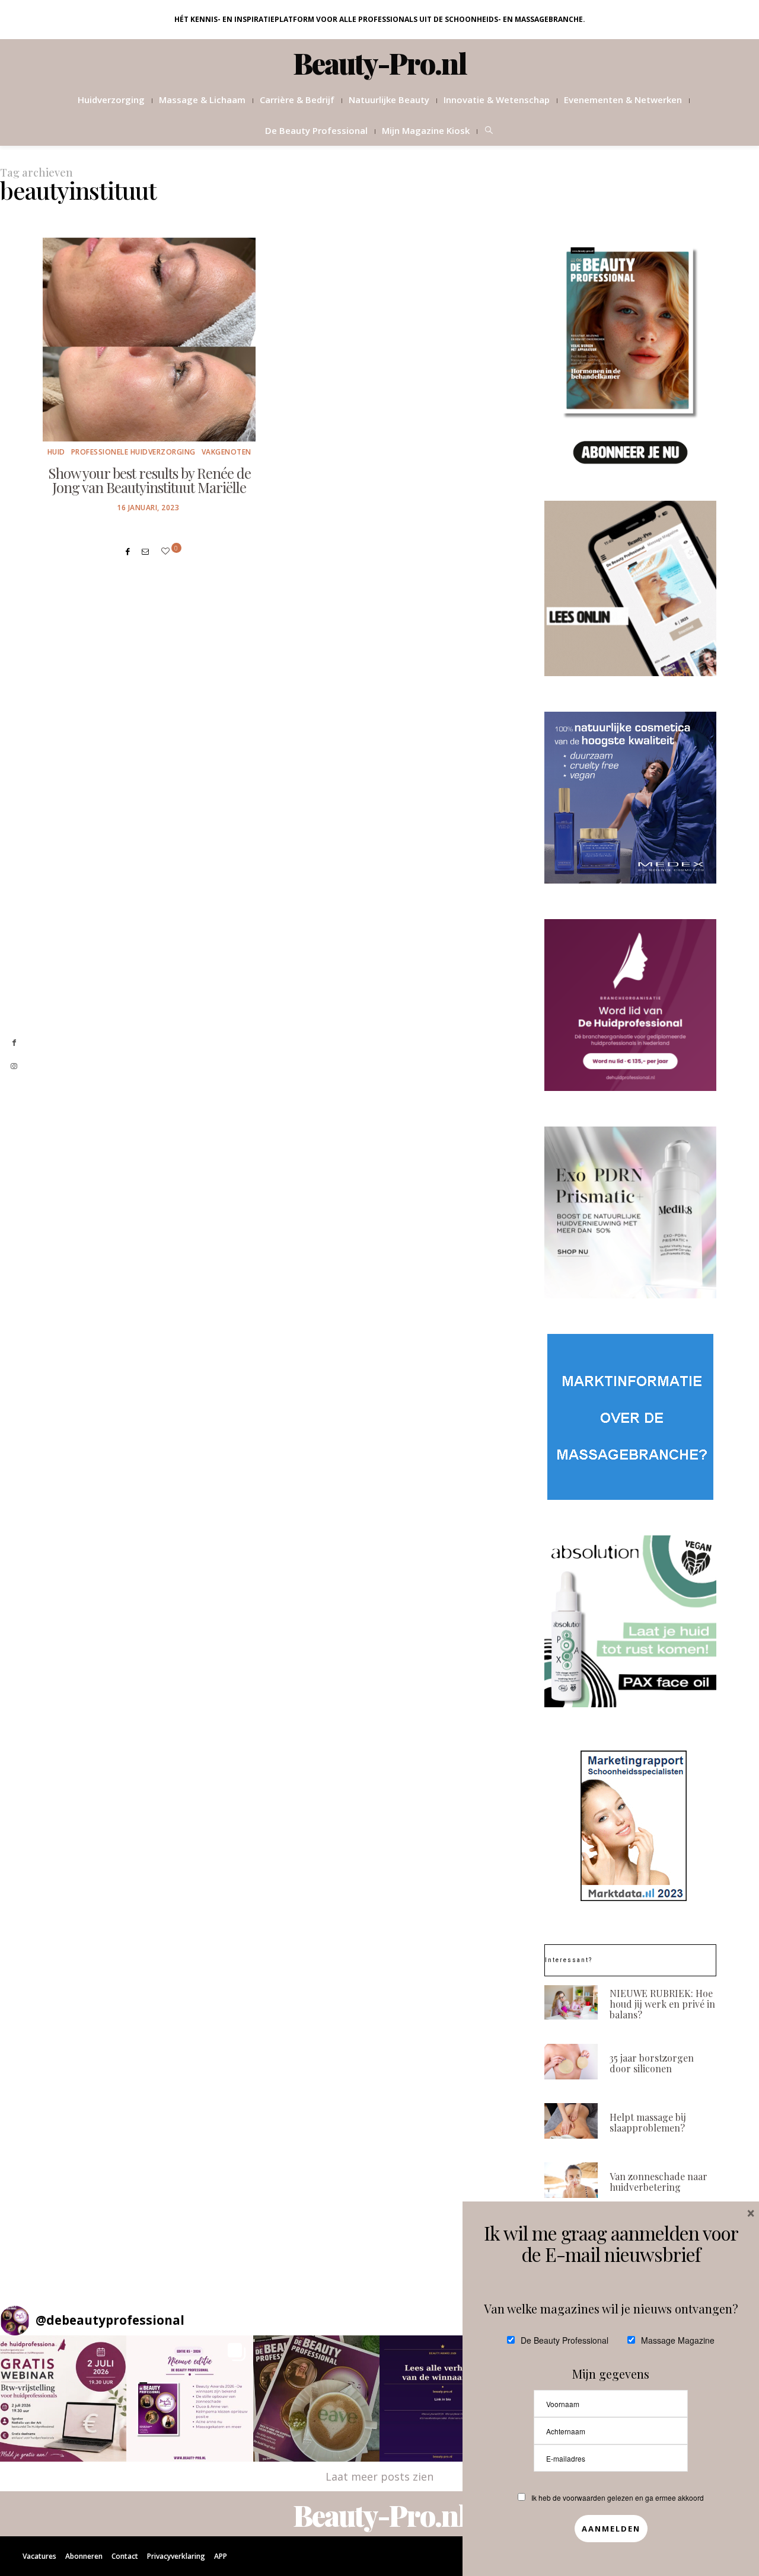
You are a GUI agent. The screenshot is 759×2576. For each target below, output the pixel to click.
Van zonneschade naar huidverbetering (658, 2182)
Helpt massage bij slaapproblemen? (648, 2122)
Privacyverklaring (176, 2556)
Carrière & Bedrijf (297, 100)
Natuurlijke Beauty (389, 100)
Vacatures (39, 2556)
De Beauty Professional (316, 130)
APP (221, 2556)
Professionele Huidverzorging (133, 452)
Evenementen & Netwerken (623, 100)
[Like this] (167, 551)
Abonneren (84, 2556)
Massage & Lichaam (202, 100)
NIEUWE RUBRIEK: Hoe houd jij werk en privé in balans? (662, 2004)
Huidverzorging (111, 100)
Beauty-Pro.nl (380, 63)
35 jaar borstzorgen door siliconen (652, 2063)
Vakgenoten (227, 452)
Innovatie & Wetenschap (497, 100)
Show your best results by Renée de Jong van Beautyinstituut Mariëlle (149, 480)
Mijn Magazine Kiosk (426, 130)
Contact (125, 2556)
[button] (63, 2399)
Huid (56, 452)
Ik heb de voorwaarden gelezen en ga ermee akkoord (618, 2497)
